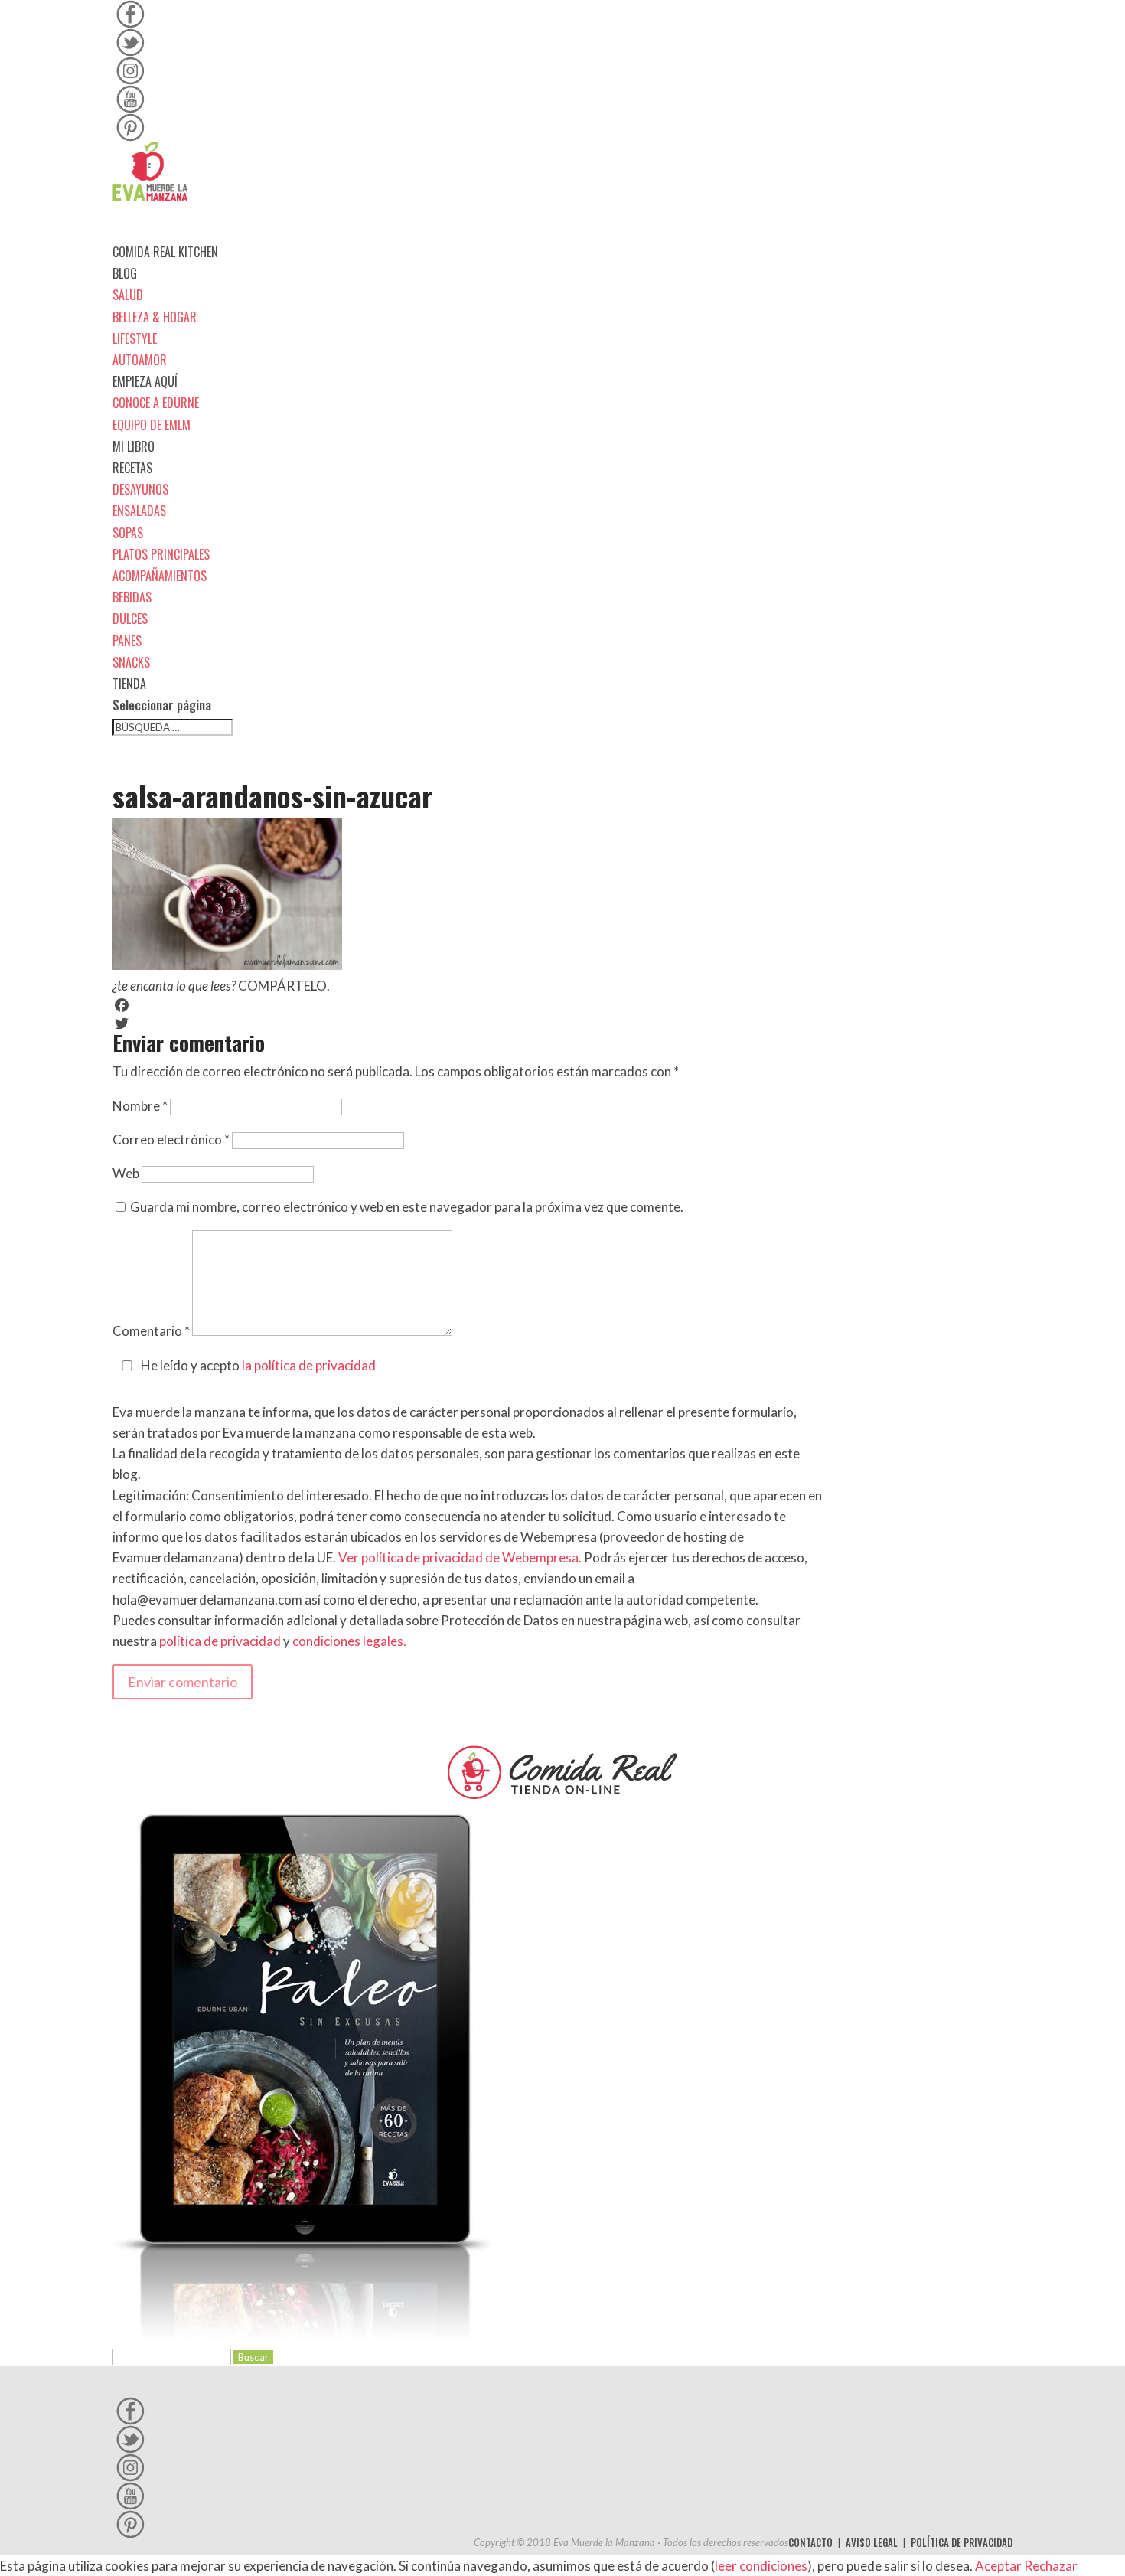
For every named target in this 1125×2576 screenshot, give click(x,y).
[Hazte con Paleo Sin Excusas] (304, 2335)
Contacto (810, 2542)
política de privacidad (220, 1641)
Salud (128, 295)
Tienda (129, 684)
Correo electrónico (171, 1139)
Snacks (131, 662)
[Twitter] (469, 1024)
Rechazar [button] (1051, 2566)
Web (126, 1173)
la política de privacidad (309, 1365)
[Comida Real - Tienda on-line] (562, 1772)
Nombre (140, 1106)
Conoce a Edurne (156, 403)
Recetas (132, 468)
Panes (127, 641)
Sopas (128, 533)
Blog (125, 273)
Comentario (151, 1331)
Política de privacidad (962, 2542)
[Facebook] (469, 1005)
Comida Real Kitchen (165, 252)
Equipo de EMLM (152, 425)
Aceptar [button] (998, 2566)
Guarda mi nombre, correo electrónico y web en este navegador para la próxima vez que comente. (407, 1207)
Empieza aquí (145, 381)
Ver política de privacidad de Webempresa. (460, 1557)
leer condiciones (761, 2566)
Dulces (130, 619)
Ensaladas (139, 511)
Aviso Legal (872, 2542)
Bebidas (132, 597)
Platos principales (161, 554)
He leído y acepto (258, 1365)
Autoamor (140, 360)
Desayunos (140, 489)
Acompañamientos (160, 576)
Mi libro (134, 446)
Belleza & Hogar (155, 317)
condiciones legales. (349, 1641)
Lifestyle (135, 338)
